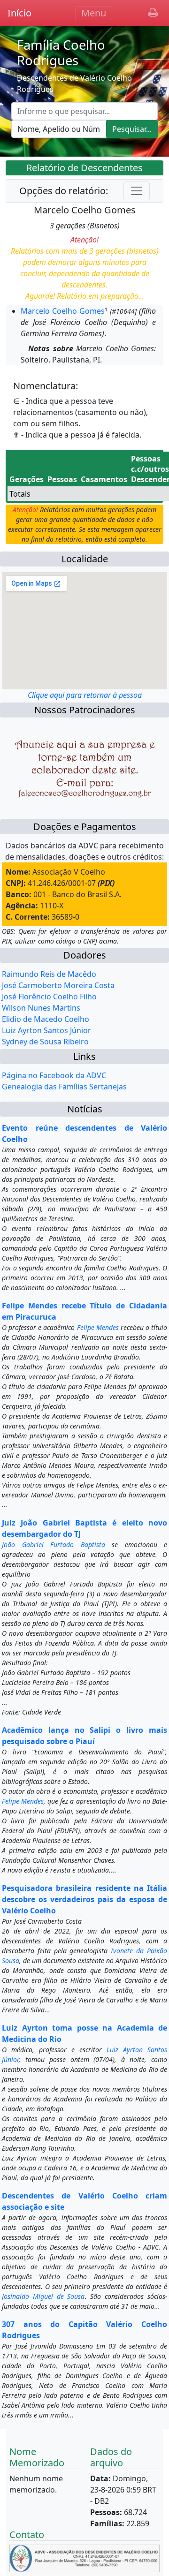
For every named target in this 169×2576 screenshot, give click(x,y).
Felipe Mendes (98, 1327)
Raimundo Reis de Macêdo (49, 974)
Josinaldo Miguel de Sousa (43, 2296)
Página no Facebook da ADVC (54, 1075)
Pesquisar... (132, 129)
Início (19, 13)
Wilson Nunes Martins (41, 1008)
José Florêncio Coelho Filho (49, 997)
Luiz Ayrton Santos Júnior (46, 1030)
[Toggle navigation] (137, 191)
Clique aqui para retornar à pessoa (85, 695)
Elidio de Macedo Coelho (46, 1019)
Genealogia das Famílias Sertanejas (64, 1087)
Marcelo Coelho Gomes (63, 311)
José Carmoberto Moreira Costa (58, 985)
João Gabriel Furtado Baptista (54, 1545)
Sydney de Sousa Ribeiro (45, 1042)
